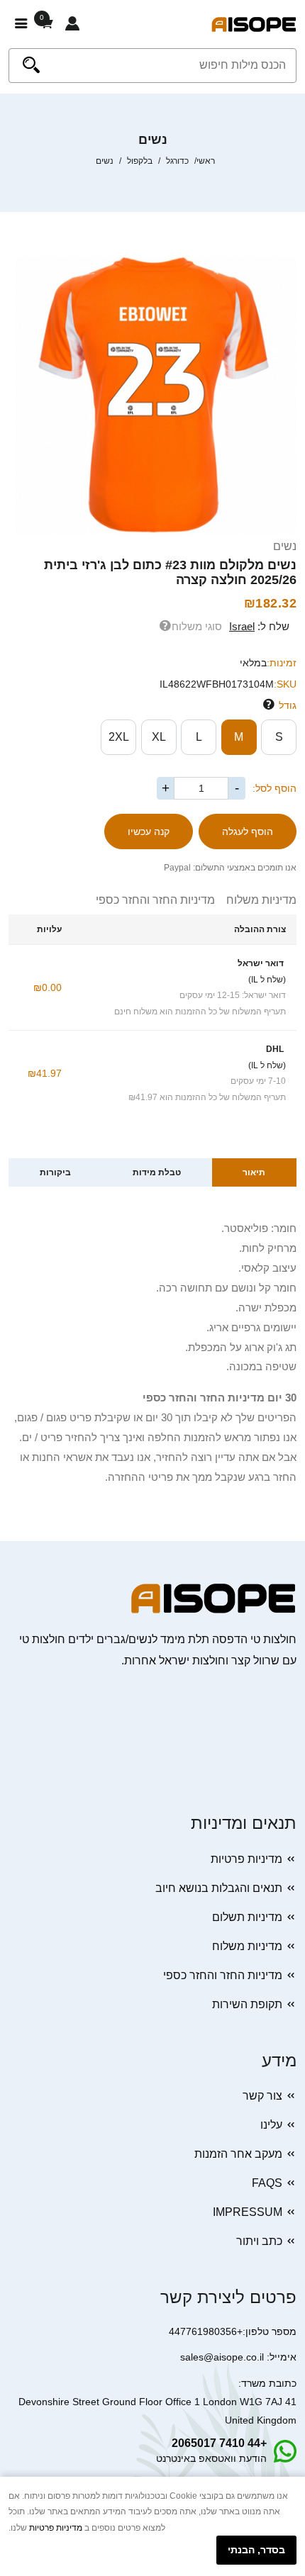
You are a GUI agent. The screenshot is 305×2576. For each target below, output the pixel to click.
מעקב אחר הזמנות (238, 2154)
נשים (285, 546)
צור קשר (262, 2096)
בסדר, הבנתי (256, 2550)
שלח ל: (259, 626)
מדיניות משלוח (256, 900)
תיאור (254, 1172)
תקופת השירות (247, 2004)
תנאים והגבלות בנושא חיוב (219, 1888)
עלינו (271, 2125)
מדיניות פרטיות (246, 1859)
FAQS (267, 2183)
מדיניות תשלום (247, 1917)
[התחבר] (72, 24)
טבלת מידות (157, 1172)
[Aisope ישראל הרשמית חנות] (254, 24)
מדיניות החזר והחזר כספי (155, 900)
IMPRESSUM (248, 2212)
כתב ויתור (259, 2241)
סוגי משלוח (197, 626)
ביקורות (55, 1172)
